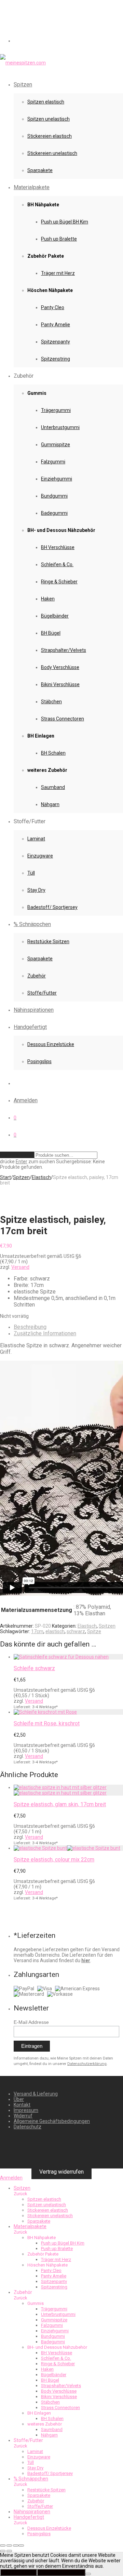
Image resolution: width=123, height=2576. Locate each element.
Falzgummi (53, 462)
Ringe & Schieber (59, 582)
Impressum (26, 2110)
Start (5, 1177)
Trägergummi (56, 410)
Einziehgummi (57, 479)
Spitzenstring (56, 359)
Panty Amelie (56, 325)
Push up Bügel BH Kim (65, 222)
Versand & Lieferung (36, 2094)
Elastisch (41, 1177)
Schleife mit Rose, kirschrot (47, 1723)
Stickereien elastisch (50, 136)
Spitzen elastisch (46, 102)
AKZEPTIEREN (18, 2572)
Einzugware (40, 856)
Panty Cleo (53, 307)
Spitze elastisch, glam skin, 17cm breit (60, 1804)
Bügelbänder (55, 616)
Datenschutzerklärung (87, 2064)
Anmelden (26, 1100)
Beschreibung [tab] (30, 1327)
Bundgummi (54, 496)
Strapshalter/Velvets (64, 650)
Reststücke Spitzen (48, 941)
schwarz (76, 1631)
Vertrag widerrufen (61, 2172)
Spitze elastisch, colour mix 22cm (54, 1860)
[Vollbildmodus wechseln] (9, 2545)
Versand (20, 1267)
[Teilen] (16, 2545)
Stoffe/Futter (42, 993)
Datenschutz (28, 2127)
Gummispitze (56, 445)
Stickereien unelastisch (52, 153)
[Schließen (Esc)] (21, 2545)
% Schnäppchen (32, 924)
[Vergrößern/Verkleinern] (3, 2545)
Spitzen (23, 84)
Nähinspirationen (34, 1010)
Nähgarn (50, 804)
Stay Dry (36, 890)
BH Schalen (53, 753)
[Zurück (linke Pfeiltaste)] (3, 2551)
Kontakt (22, 2105)
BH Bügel (51, 633)
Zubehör (37, 976)
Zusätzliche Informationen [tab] (45, 1333)
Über (19, 2099)
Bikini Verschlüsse (60, 684)
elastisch (55, 1631)
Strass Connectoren (63, 719)
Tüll (31, 873)
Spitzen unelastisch (49, 119)
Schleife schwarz (34, 1668)
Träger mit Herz (58, 273)
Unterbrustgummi (60, 427)
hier (86, 1960)
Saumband (53, 787)
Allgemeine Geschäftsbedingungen (52, 2121)
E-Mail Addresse (31, 2022)
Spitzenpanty (56, 342)
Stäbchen (51, 702)
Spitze (94, 1631)
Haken (48, 599)
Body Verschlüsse (60, 667)
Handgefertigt (30, 1027)
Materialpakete (32, 187)
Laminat (36, 839)
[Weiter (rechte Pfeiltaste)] (9, 2551)
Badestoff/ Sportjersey (52, 907)
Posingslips (39, 1061)
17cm (37, 1631)
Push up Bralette (59, 239)
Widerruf (23, 2116)
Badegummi (54, 513)
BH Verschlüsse (58, 547)
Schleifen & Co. (57, 564)
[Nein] (88, 2574)
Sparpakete (40, 170)
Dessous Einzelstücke (51, 1044)
